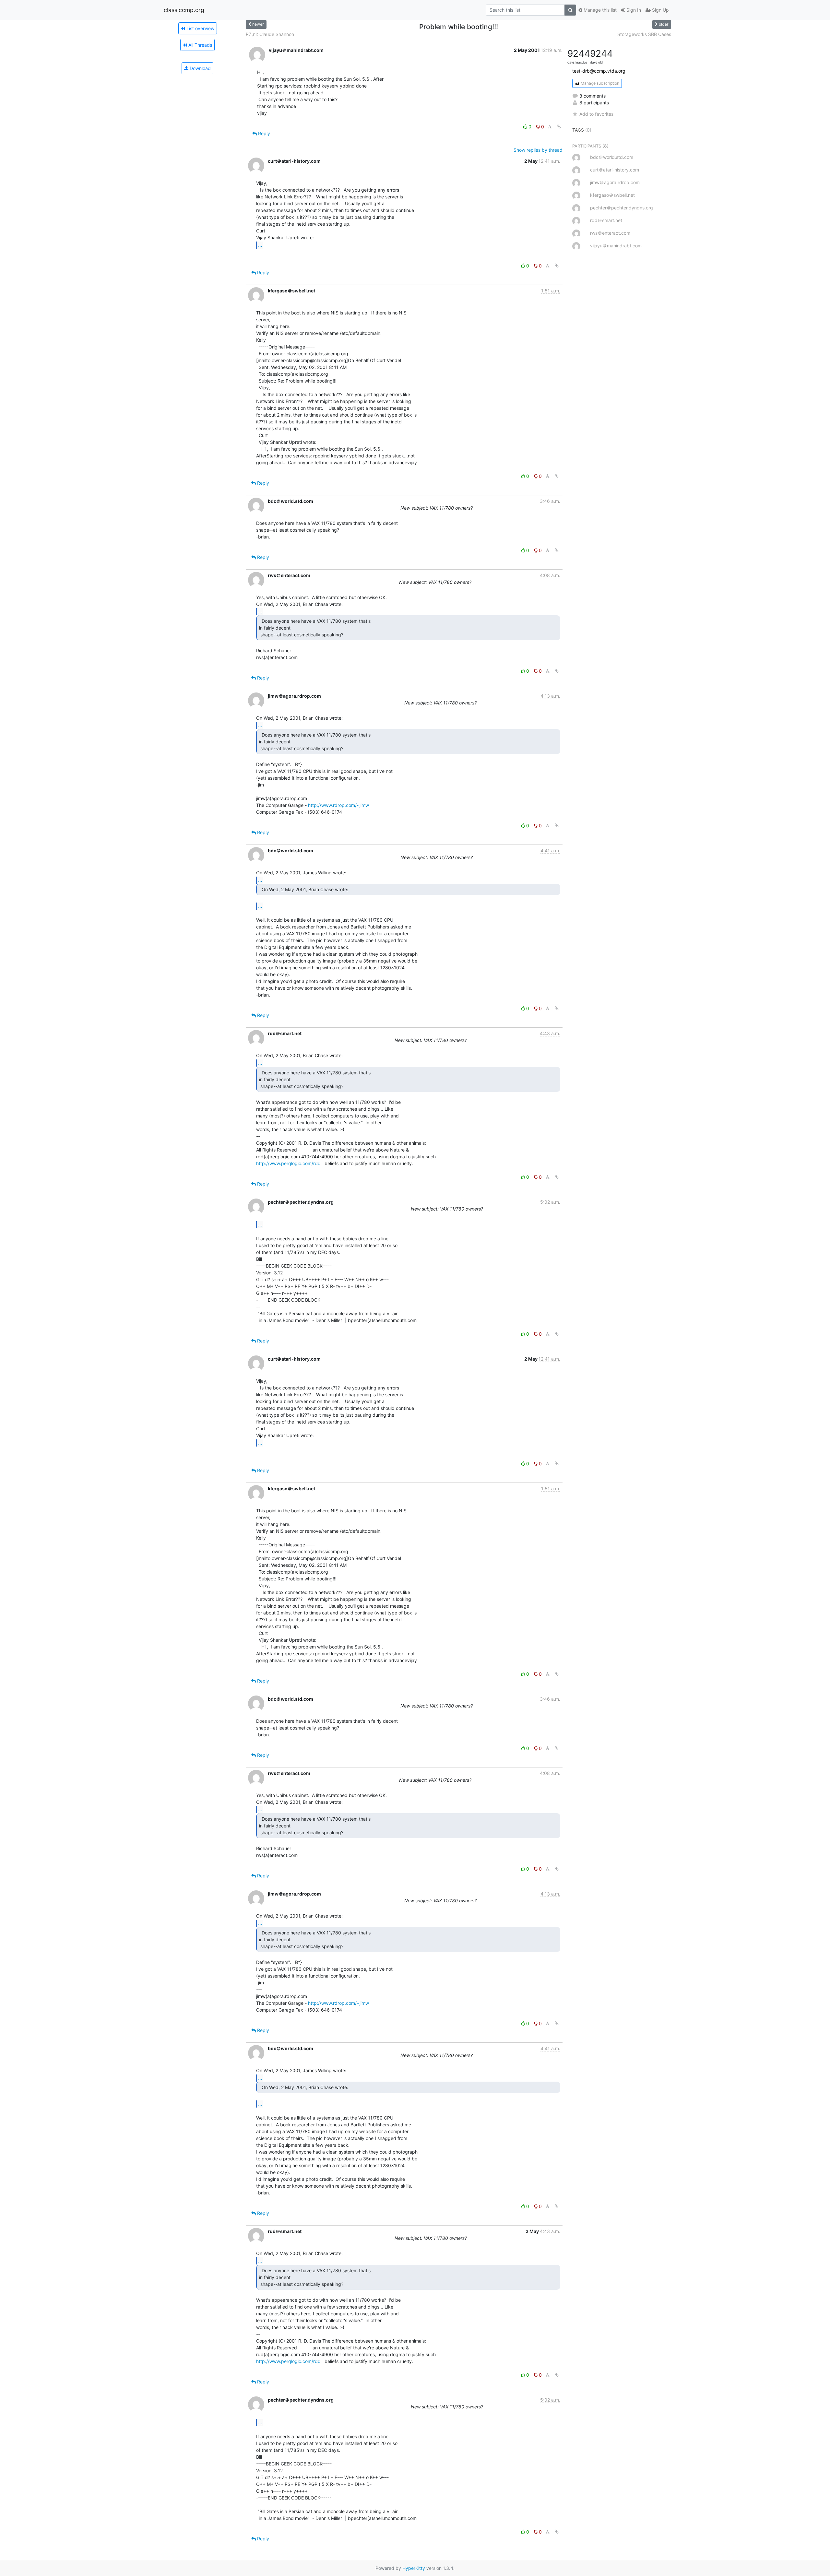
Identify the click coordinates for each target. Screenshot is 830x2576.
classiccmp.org (184, 10)
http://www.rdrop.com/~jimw (338, 805)
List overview (200, 28)
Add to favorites (596, 114)
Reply (263, 133)
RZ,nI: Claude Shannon (270, 34)
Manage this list (599, 10)
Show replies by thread (538, 150)
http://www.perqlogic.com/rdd (288, 1163)
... (260, 245)
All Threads (200, 45)
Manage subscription (599, 83)
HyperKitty (414, 2568)
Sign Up (660, 10)
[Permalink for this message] (559, 127)
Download (200, 68)
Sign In (633, 10)
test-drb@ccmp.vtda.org (599, 71)
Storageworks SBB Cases (644, 34)
